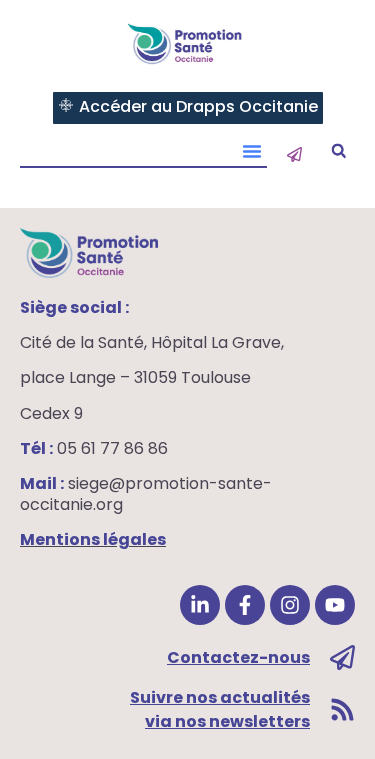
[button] (338, 151)
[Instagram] (290, 605)
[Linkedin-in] (200, 605)
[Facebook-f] (245, 605)
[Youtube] (335, 605)
